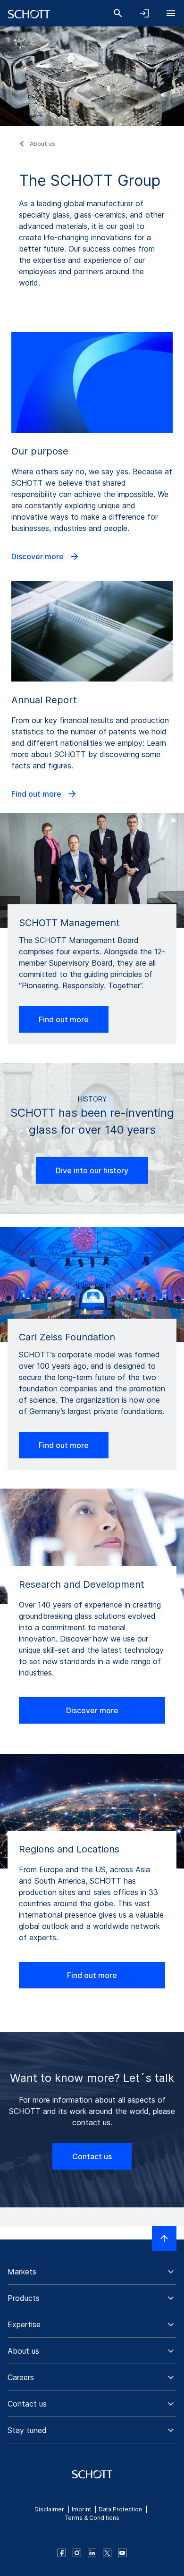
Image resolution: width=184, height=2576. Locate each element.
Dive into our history (92, 1170)
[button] (92, 2272)
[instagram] (77, 2553)
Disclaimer (49, 2509)
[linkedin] (92, 2553)
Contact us (92, 2156)
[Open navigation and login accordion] (144, 13)
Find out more (37, 794)
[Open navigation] (171, 13)
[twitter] (107, 2553)
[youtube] (122, 2553)
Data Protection (120, 2509)
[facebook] (62, 2553)
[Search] (118, 13)
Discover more (38, 556)
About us (42, 144)
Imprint (81, 2509)
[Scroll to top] (164, 2239)
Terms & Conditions (92, 2518)
